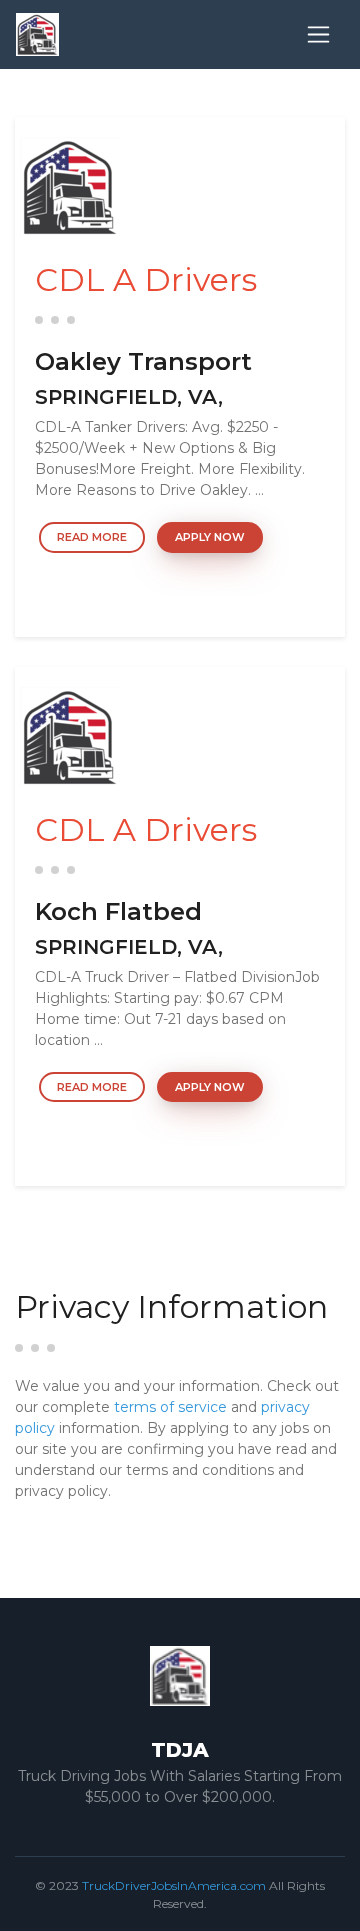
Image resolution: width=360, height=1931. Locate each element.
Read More (92, 537)
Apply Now (210, 537)
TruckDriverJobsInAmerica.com (174, 1885)
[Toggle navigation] (318, 34)
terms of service (170, 1407)
